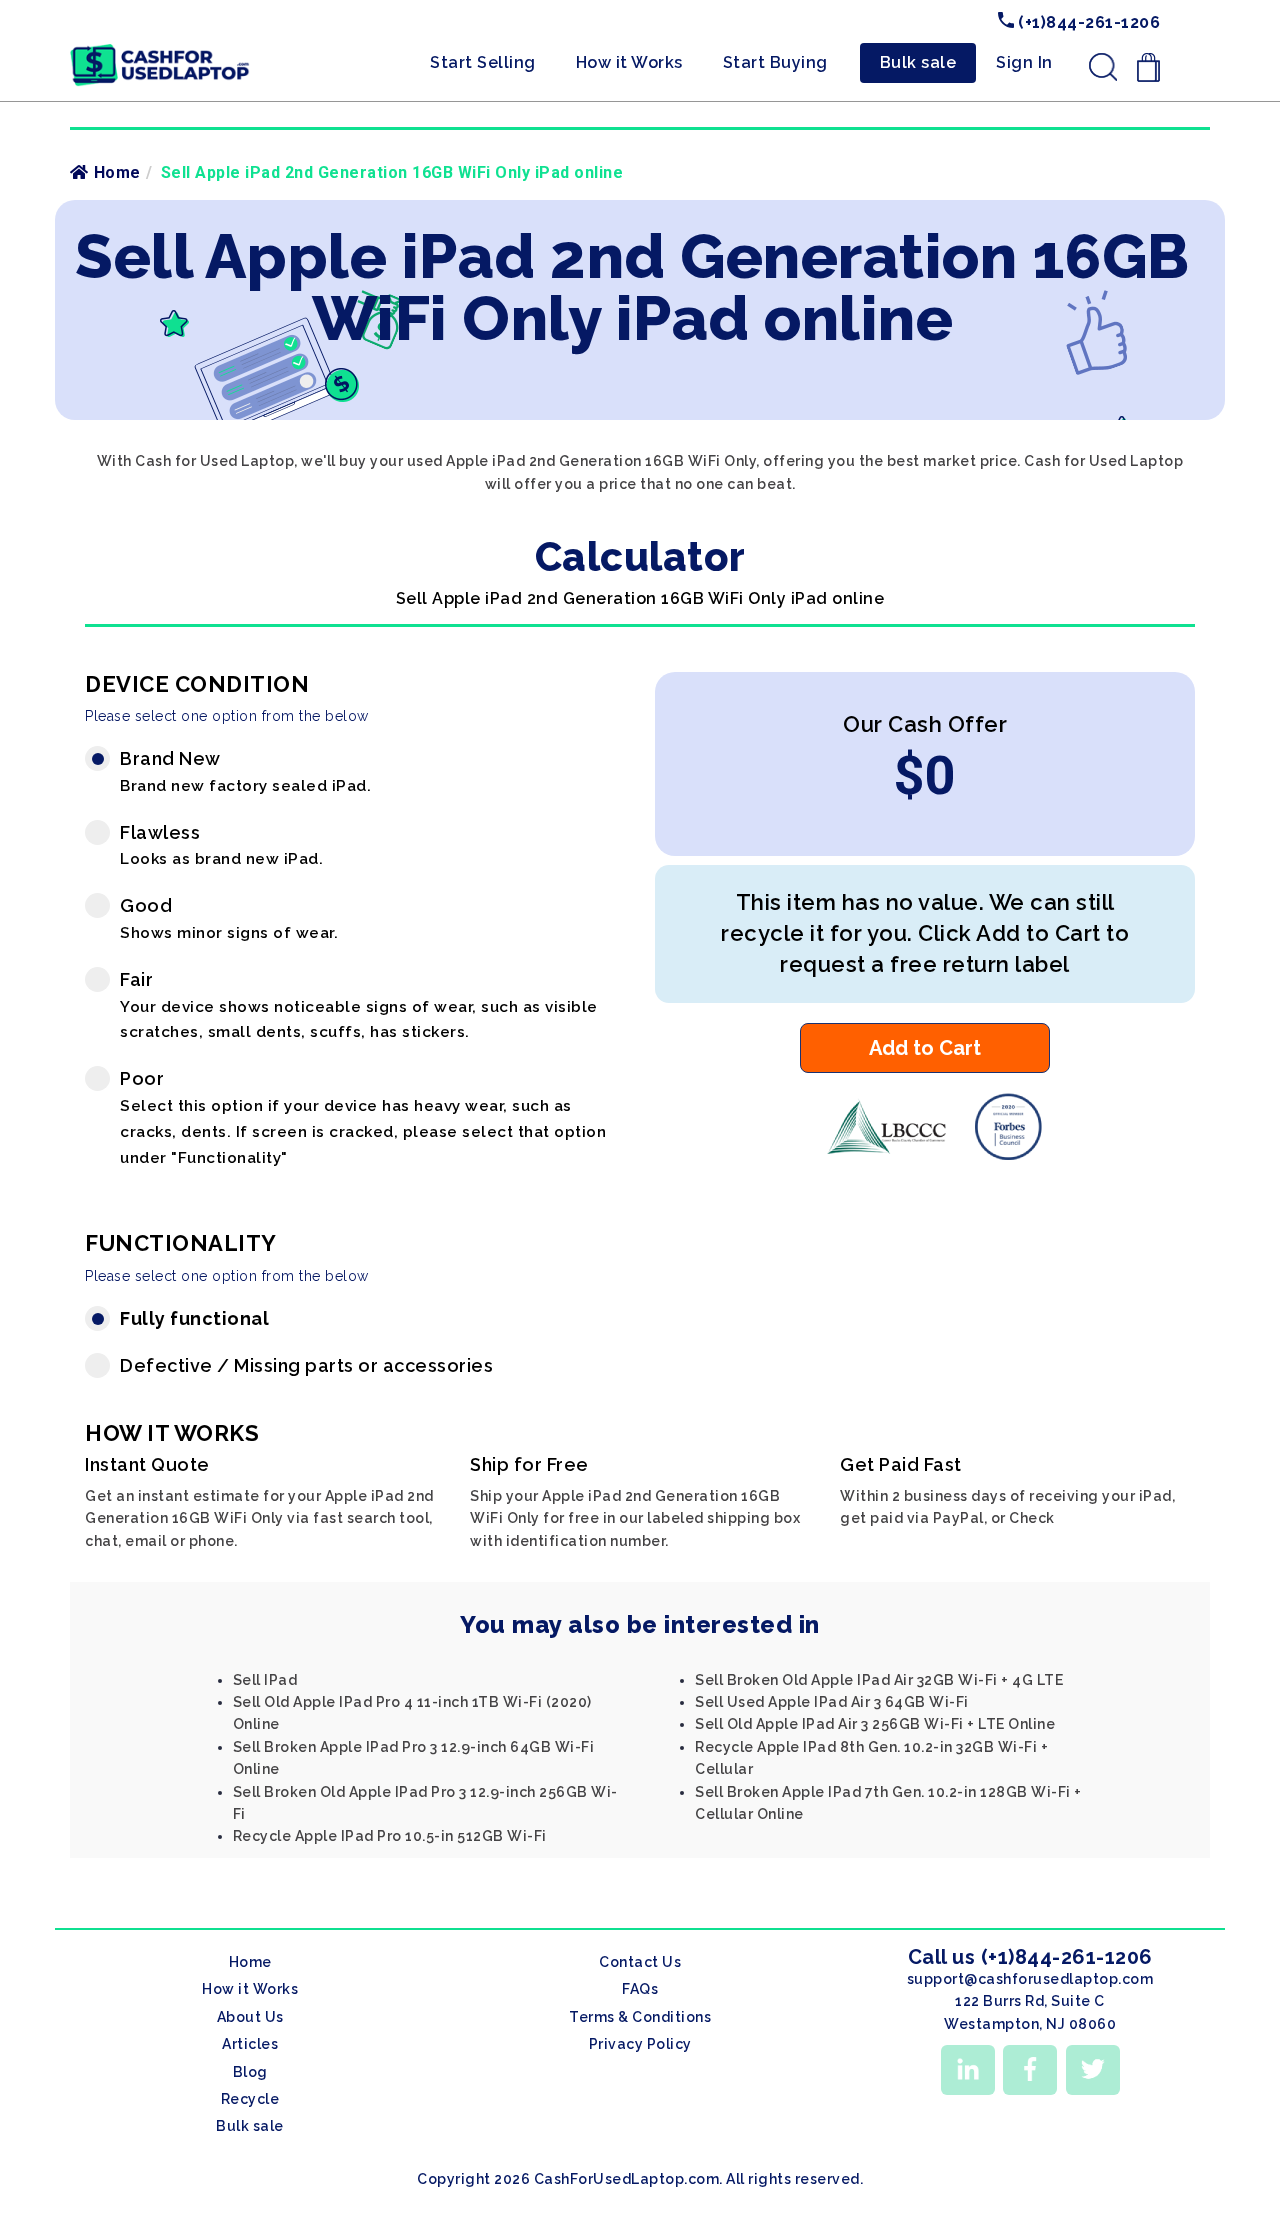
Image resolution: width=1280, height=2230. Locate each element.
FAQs (640, 1989)
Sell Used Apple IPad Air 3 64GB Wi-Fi (832, 1702)
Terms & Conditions (640, 2017)
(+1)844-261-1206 (1087, 22)
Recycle (250, 2099)
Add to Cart (925, 1048)
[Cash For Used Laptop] (885, 1155)
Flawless (221, 845)
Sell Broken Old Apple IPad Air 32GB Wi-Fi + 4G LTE (879, 1680)
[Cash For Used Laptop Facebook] (1030, 2070)
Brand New (245, 771)
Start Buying (775, 62)
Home (117, 172)
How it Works (629, 62)
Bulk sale (918, 62)
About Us (250, 2017)
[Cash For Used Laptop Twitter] (1093, 2070)
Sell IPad (265, 1680)
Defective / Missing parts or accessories (306, 1365)
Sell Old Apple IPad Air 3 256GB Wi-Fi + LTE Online (875, 1724)
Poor (363, 1117)
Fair (359, 1005)
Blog (250, 2072)
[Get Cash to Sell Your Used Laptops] (160, 51)
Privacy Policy (640, 2044)
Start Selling (483, 62)
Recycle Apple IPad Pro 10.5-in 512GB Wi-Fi (390, 1836)
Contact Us (640, 1962)
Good (229, 918)
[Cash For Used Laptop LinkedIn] (968, 2070)
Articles (250, 2044)
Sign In (1024, 62)
